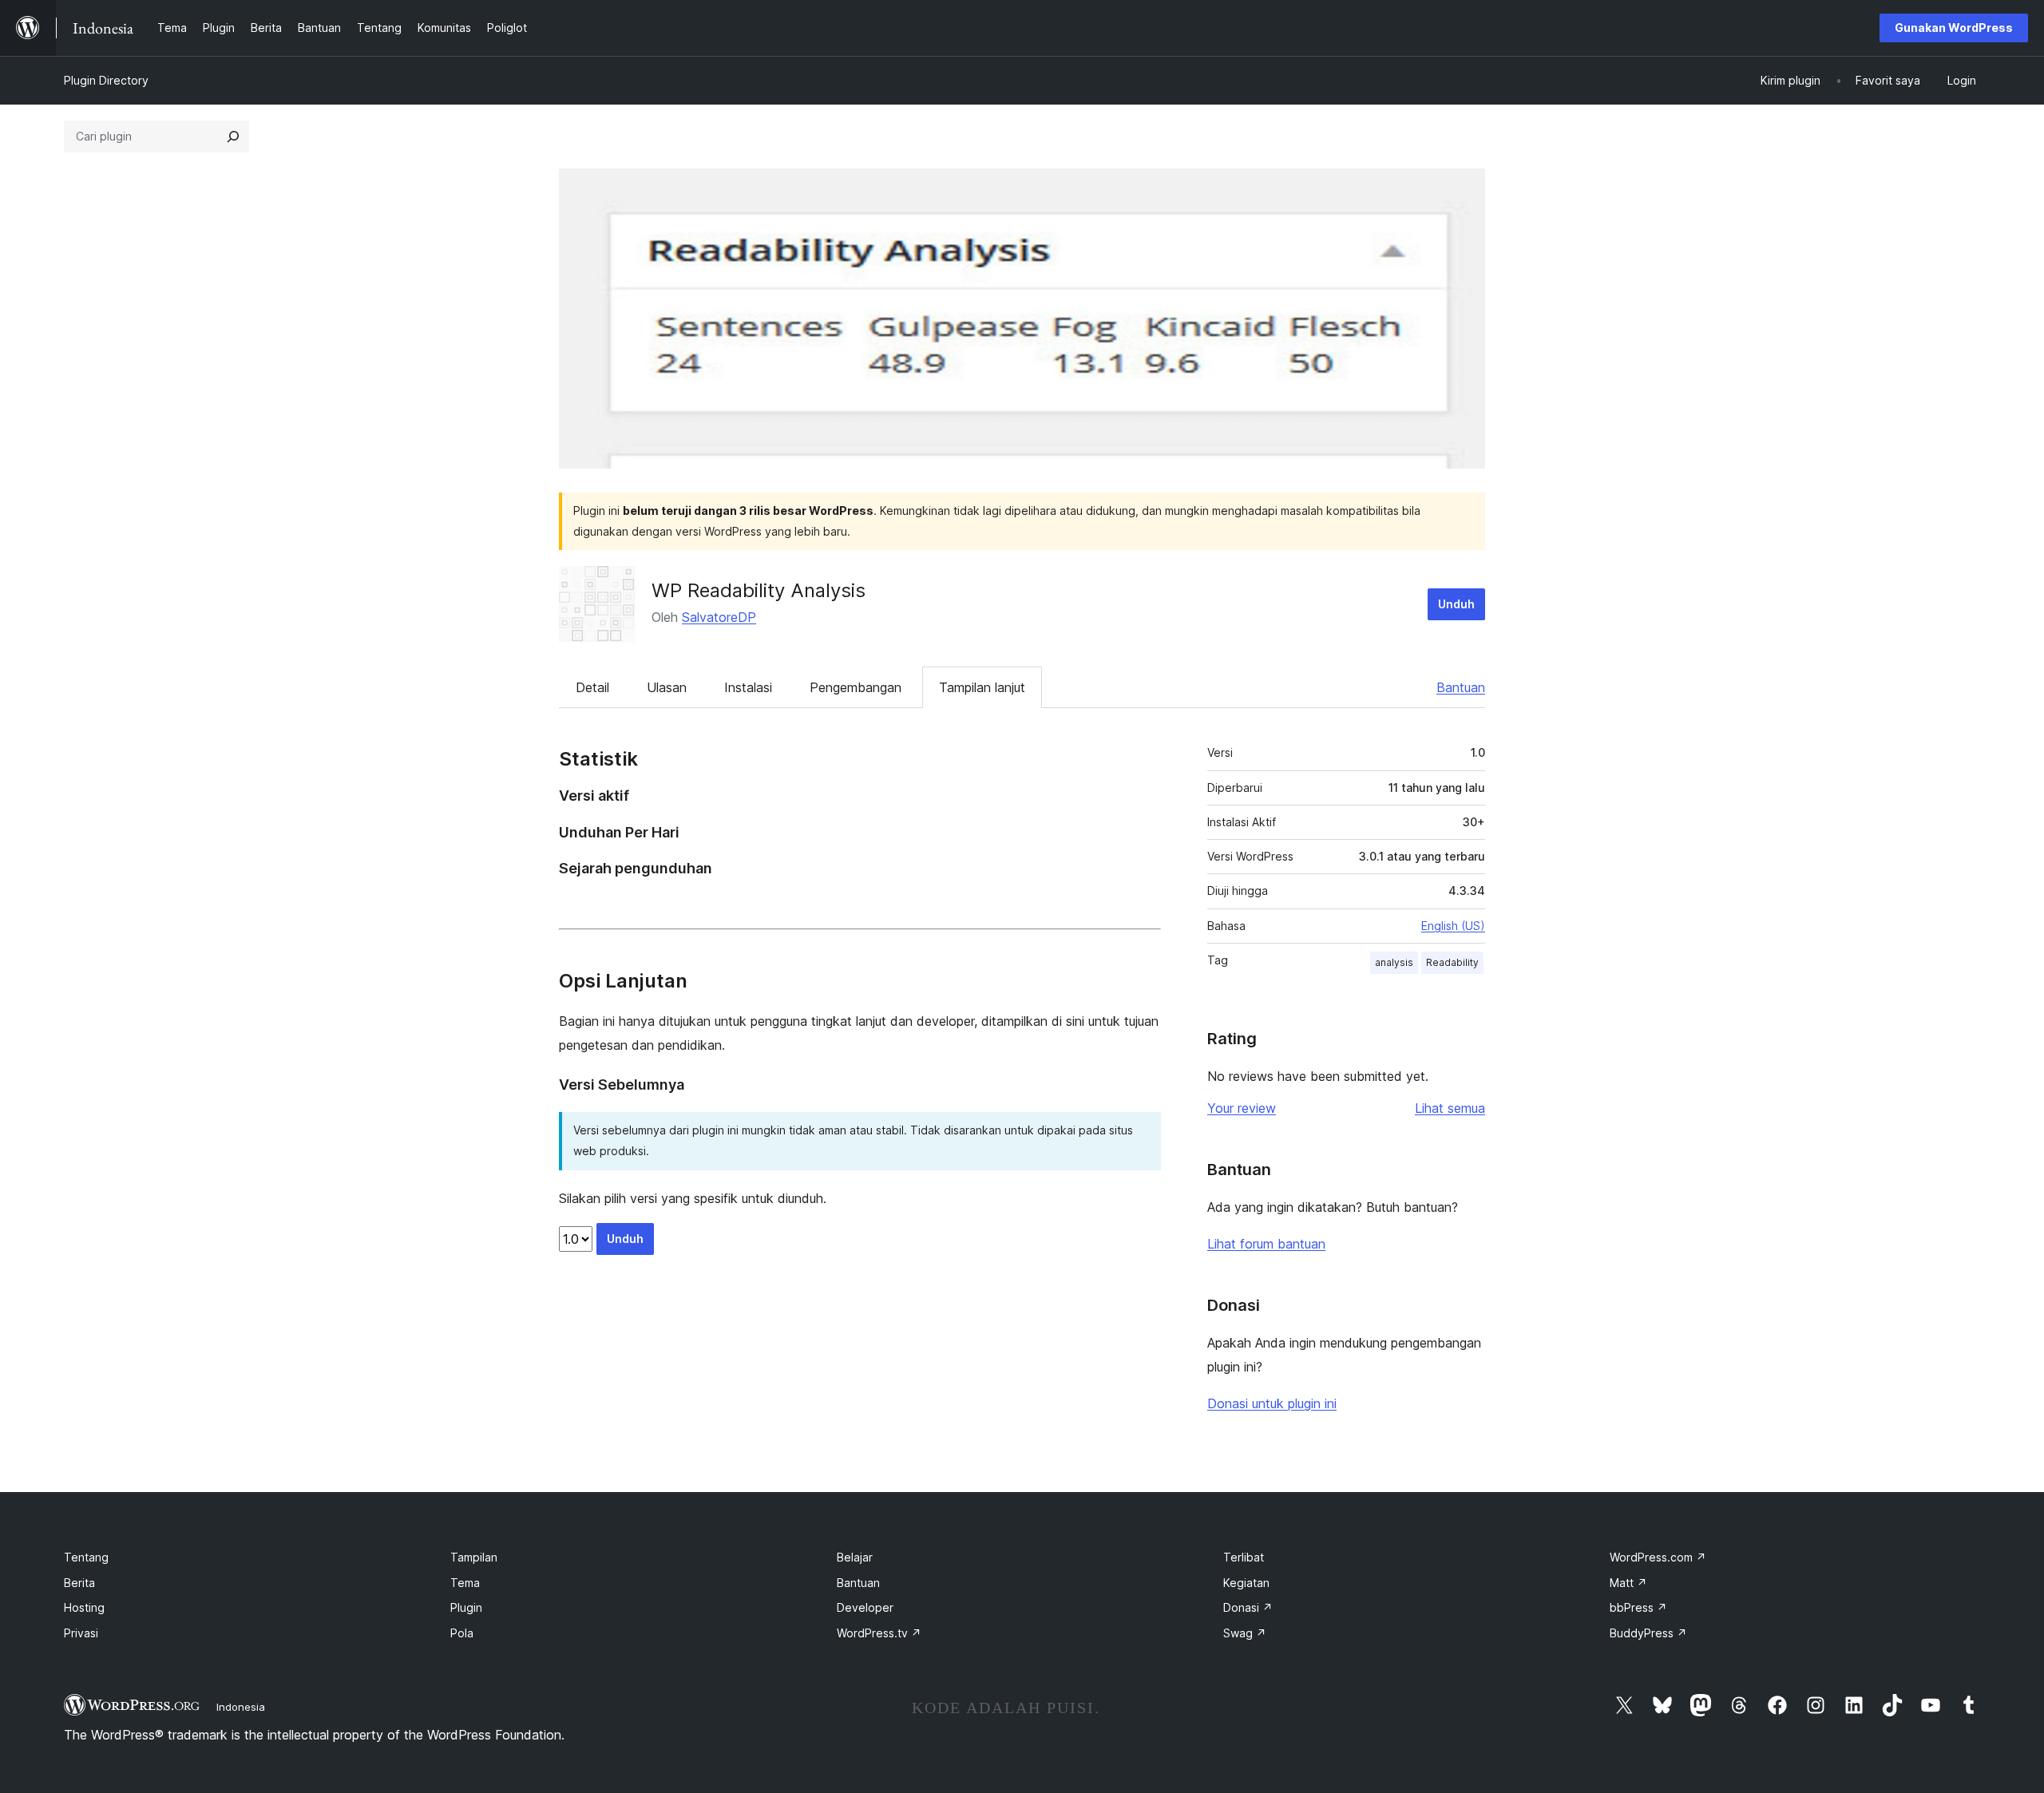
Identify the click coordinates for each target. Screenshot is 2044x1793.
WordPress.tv (879, 1633)
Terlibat (1244, 1557)
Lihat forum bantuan (1266, 1244)
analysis (1394, 962)
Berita (79, 1583)
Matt (1628, 1583)
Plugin (466, 1607)
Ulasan (667, 687)
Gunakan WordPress (1954, 28)
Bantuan (1461, 687)
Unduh (1456, 604)
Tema (465, 1583)
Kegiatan (1246, 1583)
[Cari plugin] (233, 137)
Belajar (855, 1557)
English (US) (1453, 926)
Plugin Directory (106, 80)
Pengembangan (856, 687)
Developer (865, 1607)
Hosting (84, 1607)
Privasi (81, 1633)
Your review (1242, 1108)
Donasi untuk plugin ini (1272, 1403)
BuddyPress (1648, 1633)
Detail (592, 687)
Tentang (86, 1557)
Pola (462, 1633)
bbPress (1638, 1607)
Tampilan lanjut (982, 687)
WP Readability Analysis (759, 590)
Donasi (1248, 1607)
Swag (1245, 1633)
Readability (1452, 962)
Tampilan (474, 1557)
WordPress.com (1658, 1557)
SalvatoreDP (719, 617)
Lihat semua (1450, 1108)
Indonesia (241, 1707)
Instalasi (748, 687)
